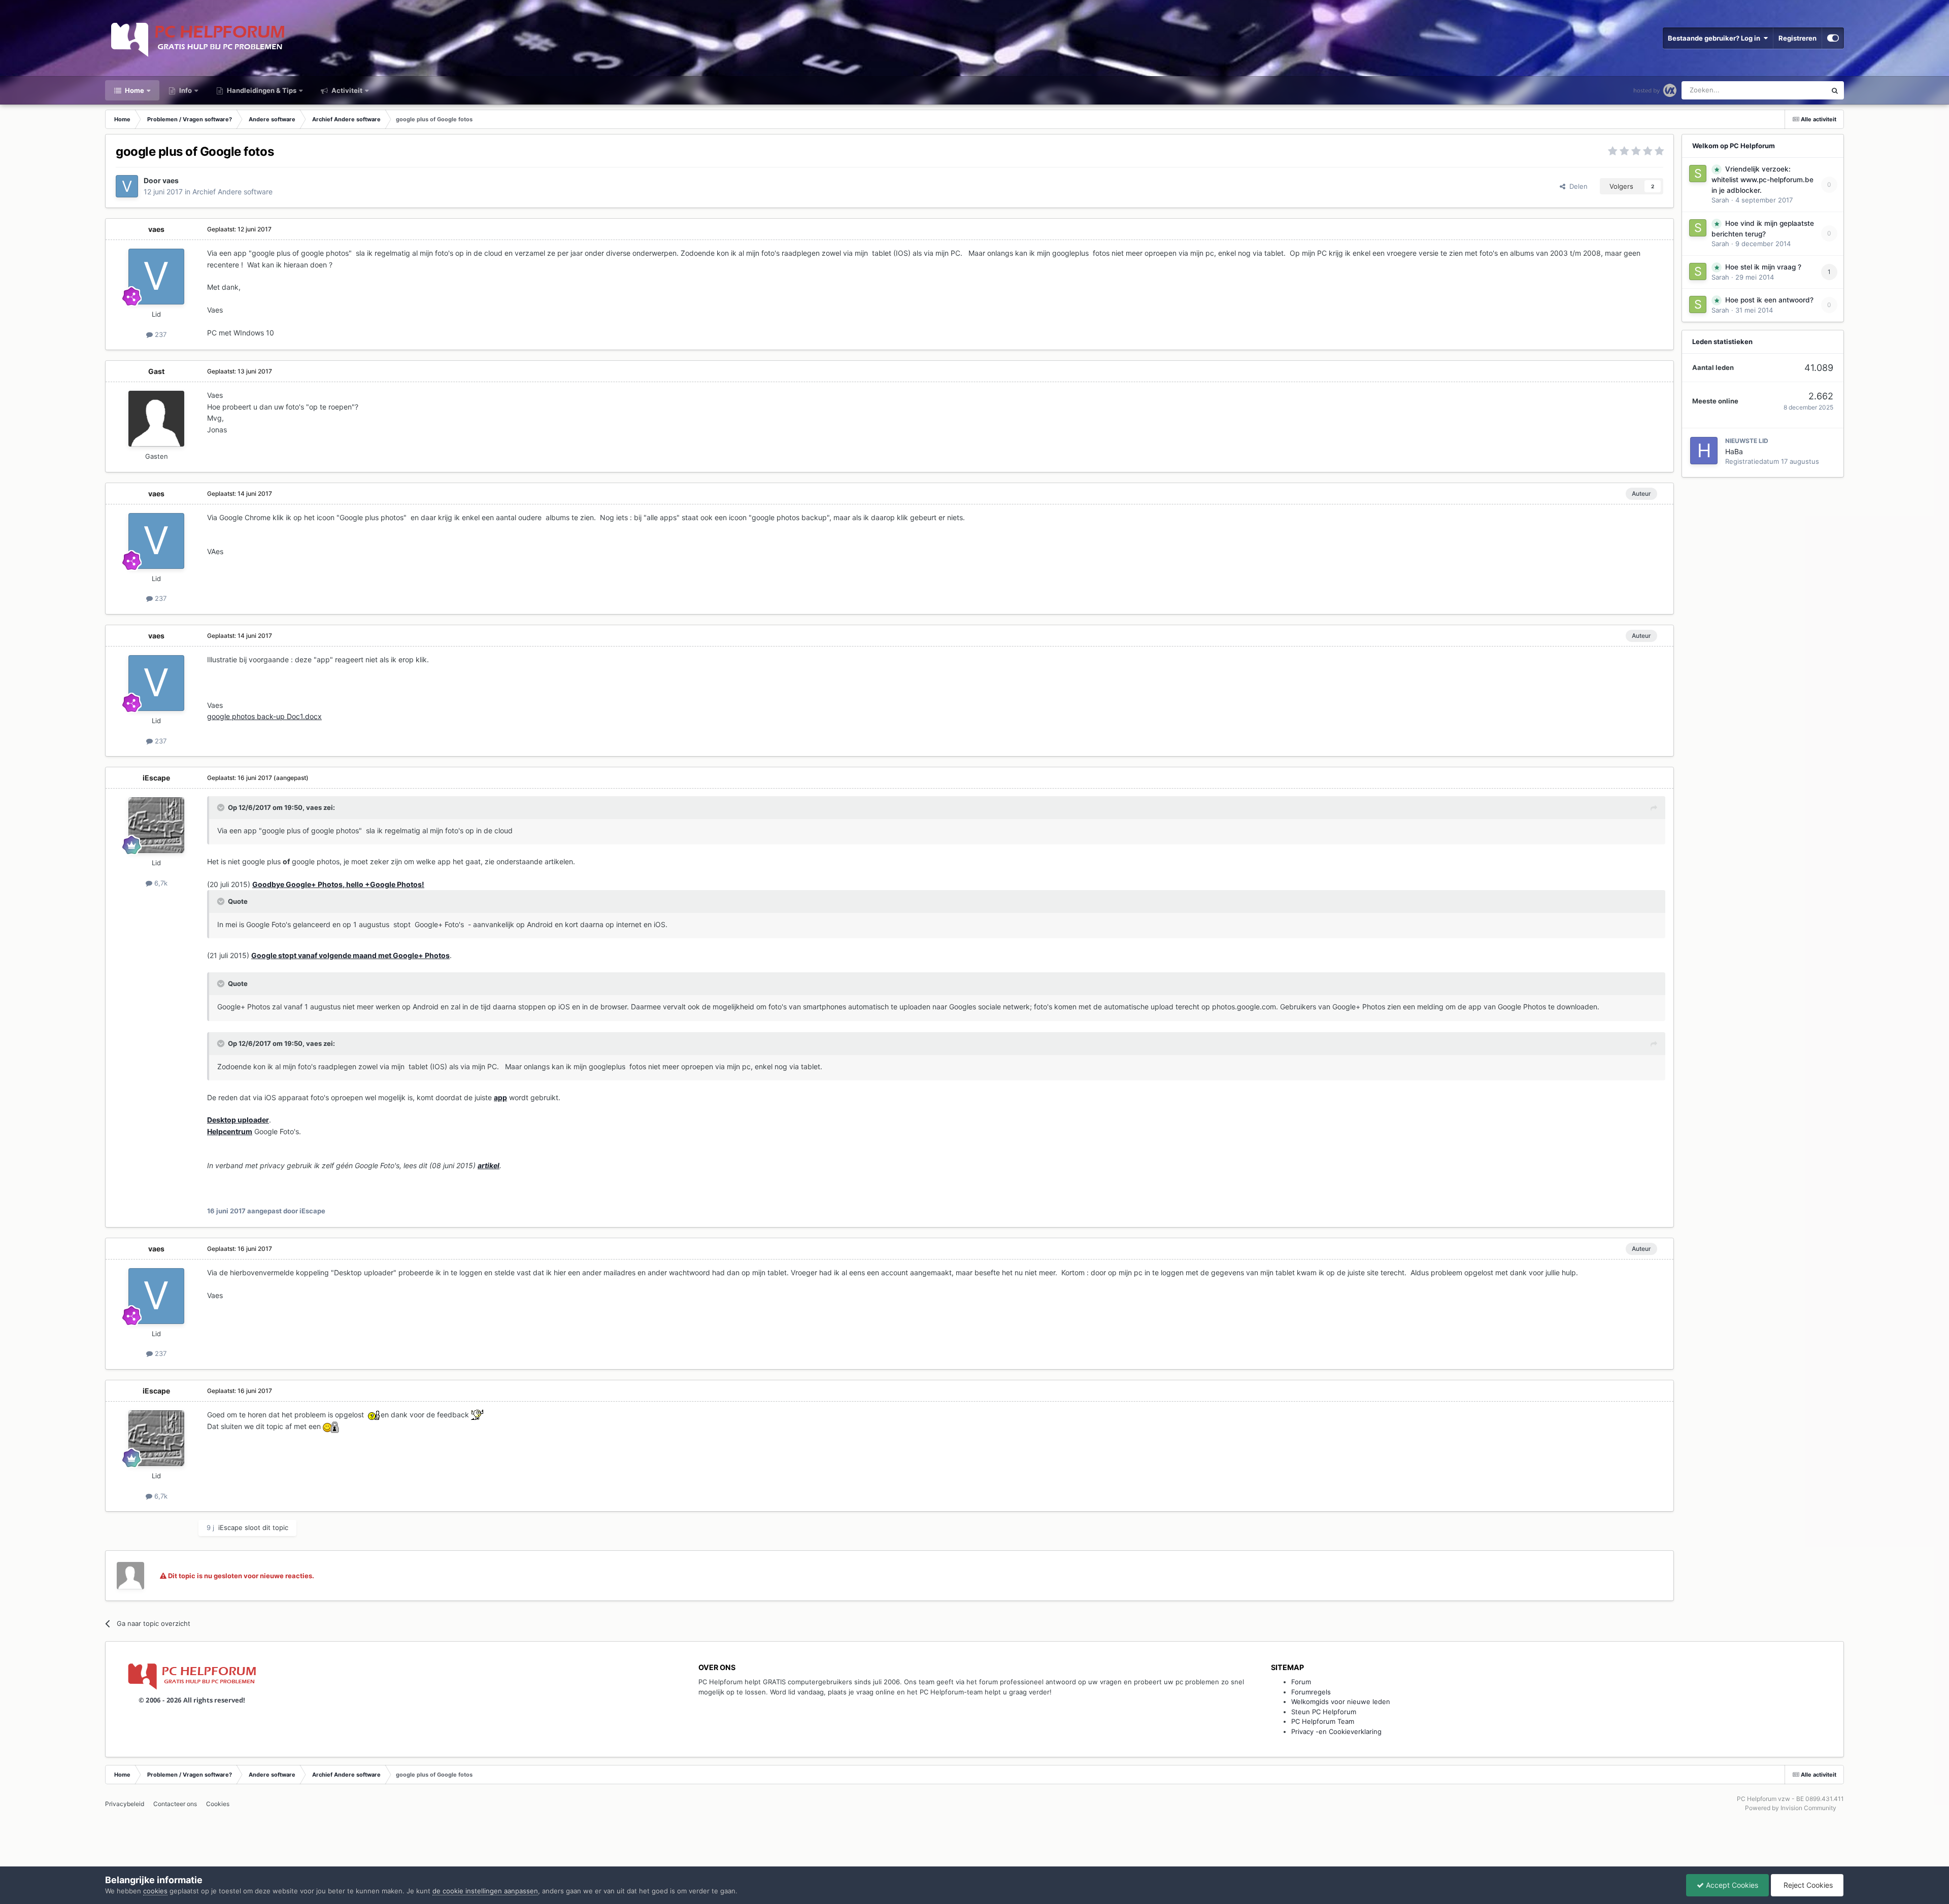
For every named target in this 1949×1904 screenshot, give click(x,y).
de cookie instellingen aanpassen (485, 1891)
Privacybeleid (125, 1804)
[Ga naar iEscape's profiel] (156, 825)
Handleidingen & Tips (261, 90)
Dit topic (1800, 90)
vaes (171, 180)
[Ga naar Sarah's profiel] (1698, 174)
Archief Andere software (232, 192)
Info (185, 90)
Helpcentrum (230, 1131)
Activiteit (346, 90)
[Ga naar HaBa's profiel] (1704, 451)
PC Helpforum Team (1323, 1721)
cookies (155, 1891)
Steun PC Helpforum (1324, 1712)
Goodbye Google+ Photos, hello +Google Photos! (338, 884)
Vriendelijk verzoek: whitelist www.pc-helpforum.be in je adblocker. (1762, 180)
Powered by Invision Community (1791, 1808)
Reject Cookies (1807, 1885)
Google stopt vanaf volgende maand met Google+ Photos (350, 955)
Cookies (218, 1804)
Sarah (1720, 200)
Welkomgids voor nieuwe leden (1341, 1702)
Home (134, 90)
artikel (489, 1165)
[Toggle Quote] (222, 807)
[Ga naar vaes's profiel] (127, 186)
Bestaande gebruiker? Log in (1716, 38)
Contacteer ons (175, 1804)
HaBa (1734, 451)
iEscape (156, 778)
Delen (1576, 186)
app (500, 1097)
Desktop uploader (238, 1120)
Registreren (1797, 38)
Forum (1301, 1682)
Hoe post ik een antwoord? (1769, 300)
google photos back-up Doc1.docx (264, 716)
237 (160, 334)
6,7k (160, 883)
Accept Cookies (1731, 1885)
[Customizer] (1833, 38)
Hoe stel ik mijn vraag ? (1763, 267)
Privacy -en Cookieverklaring (1336, 1731)
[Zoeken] (1835, 90)
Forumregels (1311, 1692)
